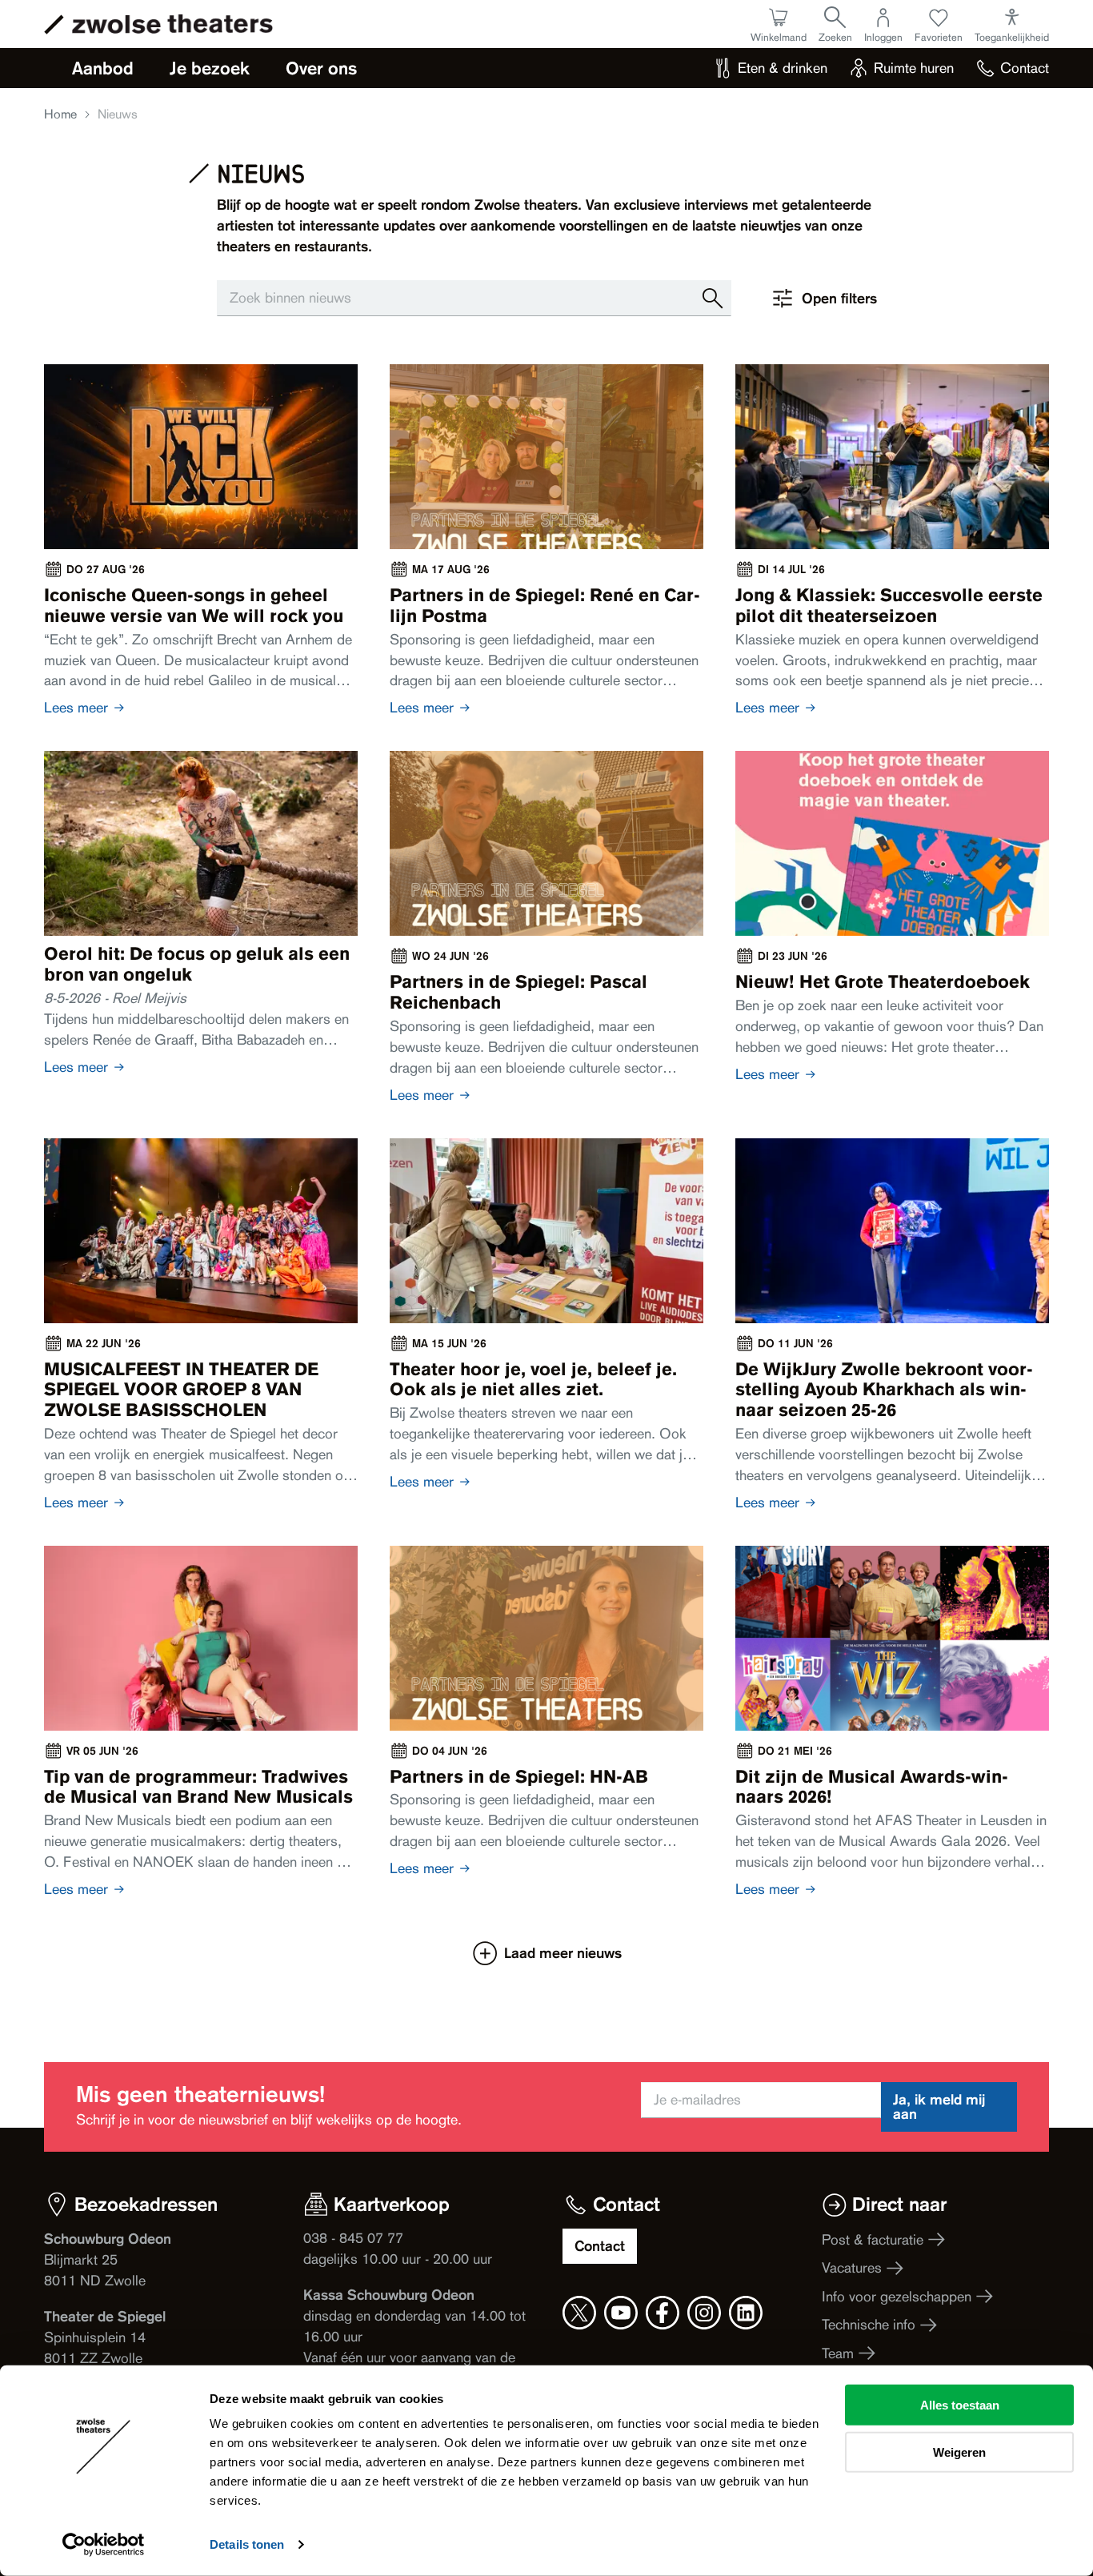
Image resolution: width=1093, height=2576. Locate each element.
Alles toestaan (960, 2405)
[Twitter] (579, 2313)
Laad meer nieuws (563, 1953)
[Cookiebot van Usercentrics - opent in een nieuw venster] (104, 2545)
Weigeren (959, 2452)
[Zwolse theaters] (172, 24)
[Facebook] (663, 2313)
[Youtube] (621, 2313)
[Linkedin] (746, 2313)
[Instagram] (704, 2313)
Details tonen (247, 2544)
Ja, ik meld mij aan (939, 2107)
